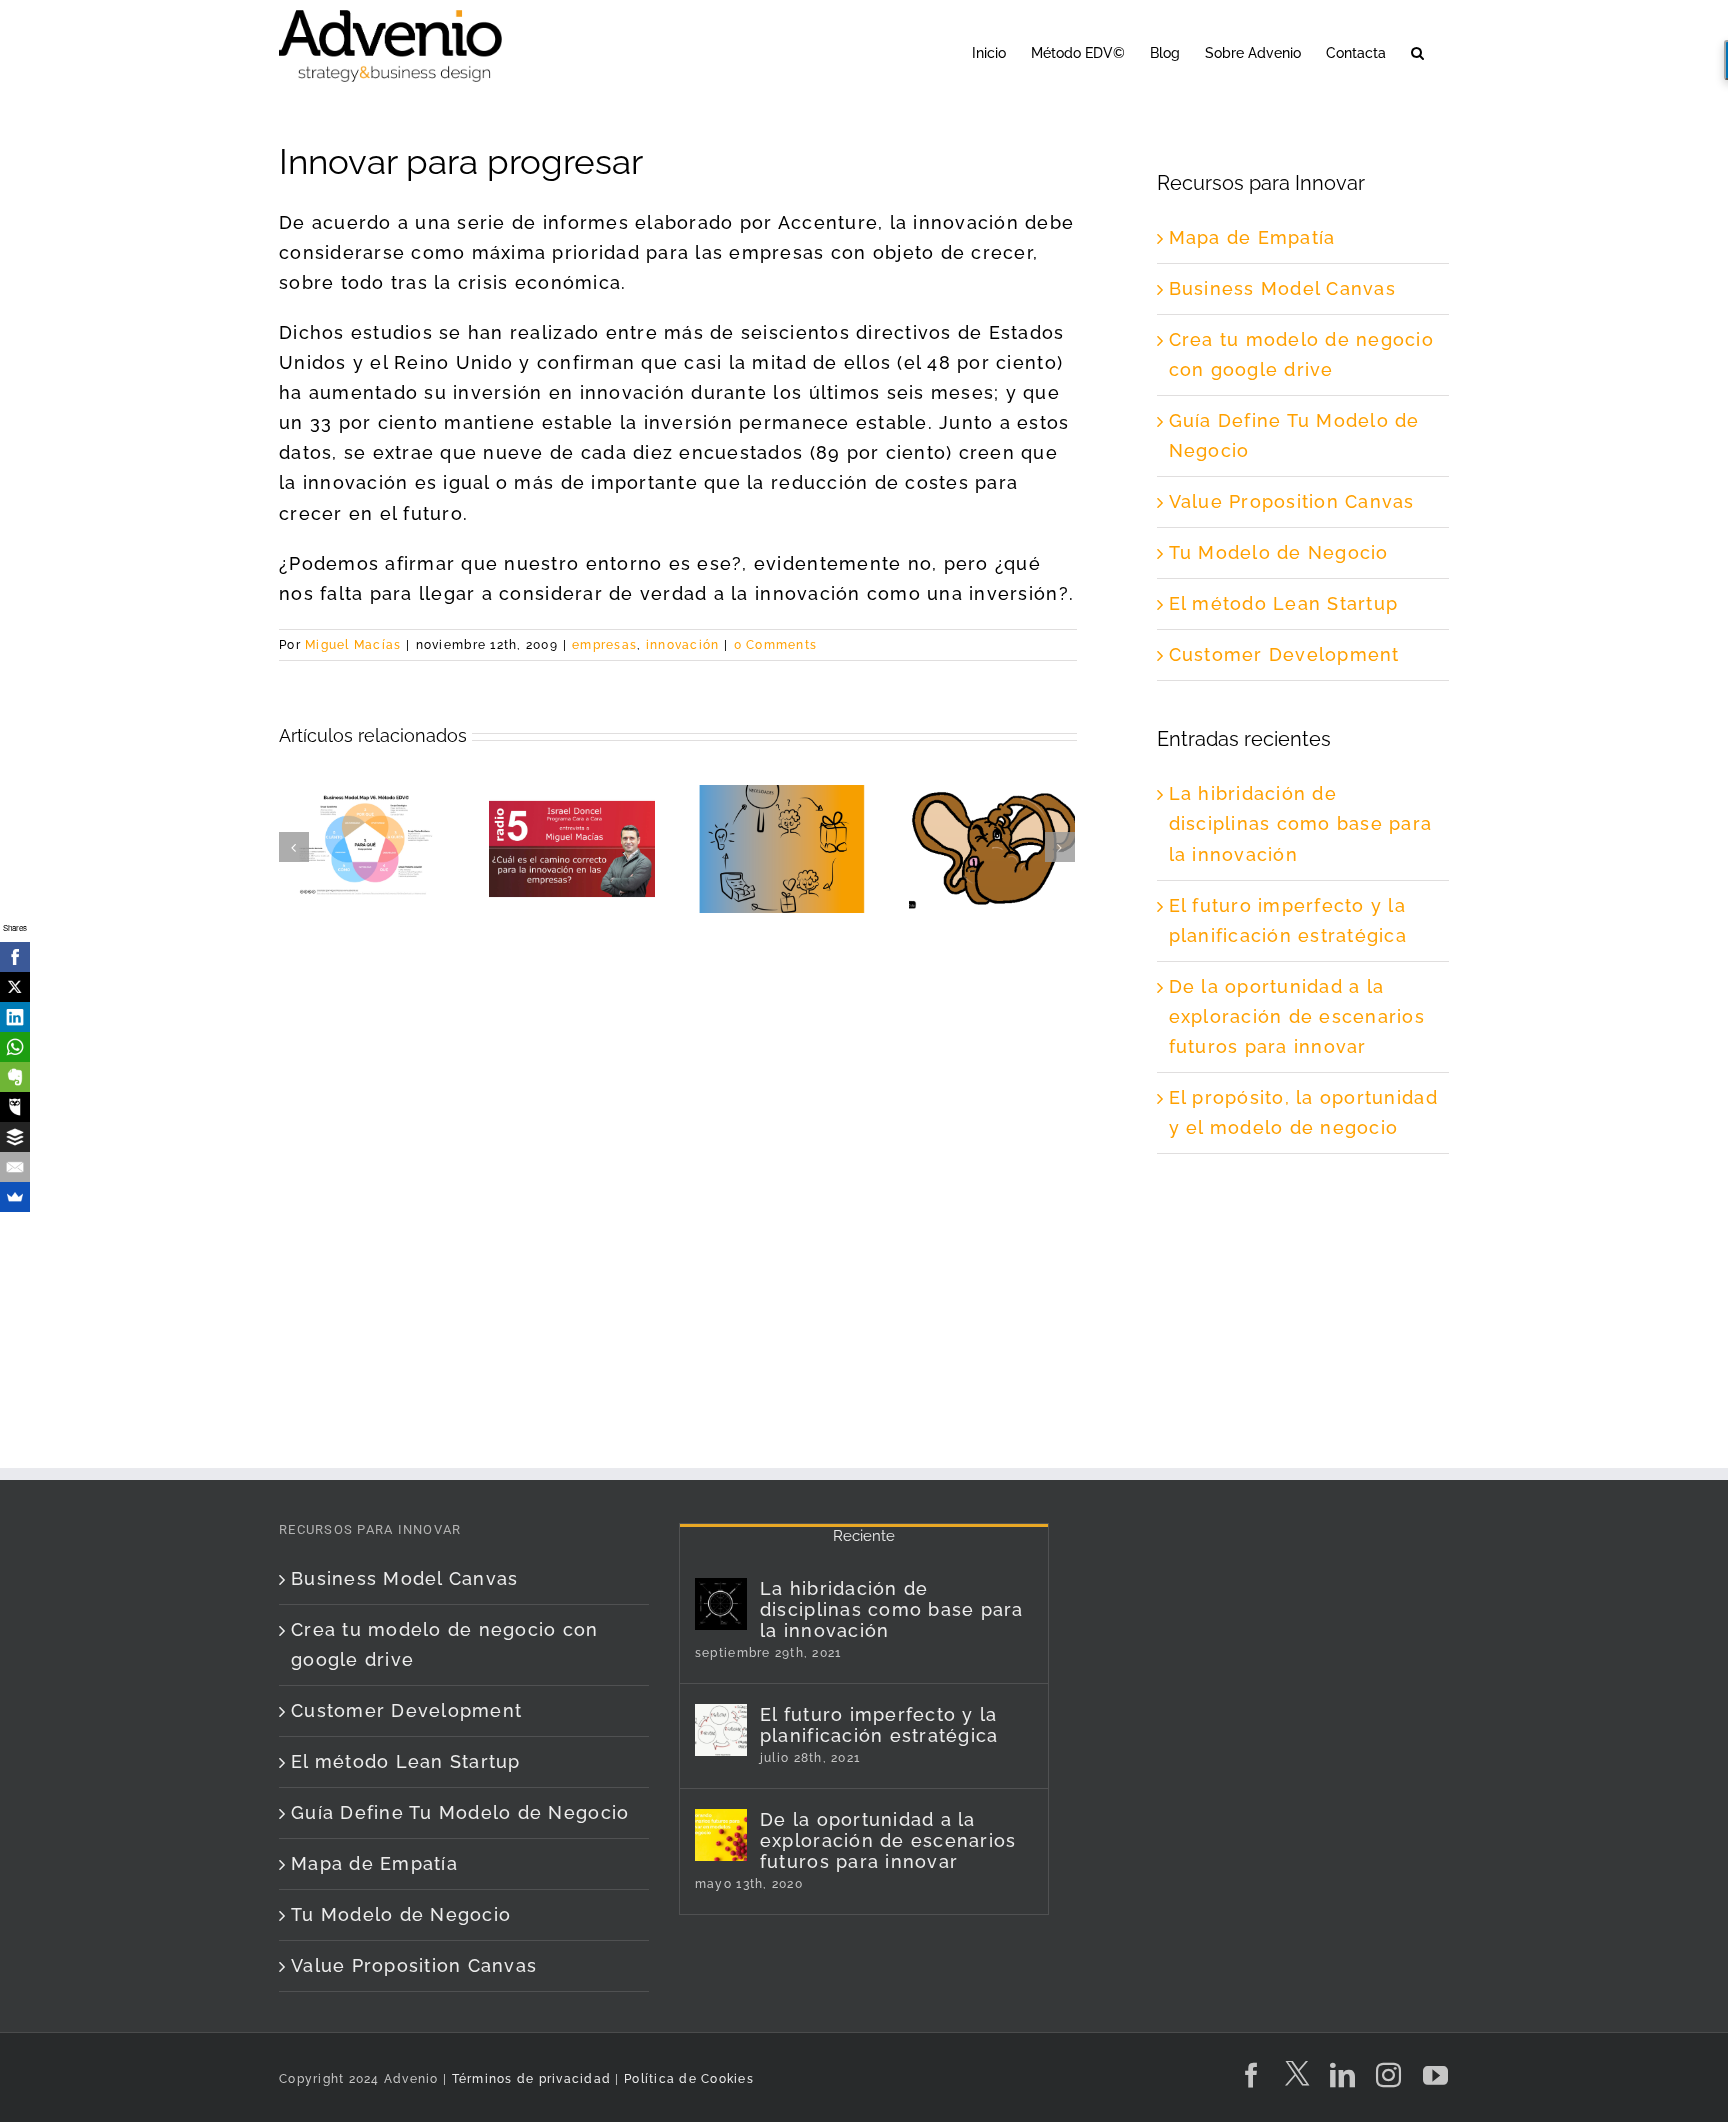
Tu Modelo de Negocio (1279, 552)
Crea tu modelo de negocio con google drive (445, 1644)
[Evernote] (15, 1077)
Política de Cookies (689, 2079)
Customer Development (1284, 654)
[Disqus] (678, 1169)
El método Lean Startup (1284, 603)
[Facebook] (15, 957)
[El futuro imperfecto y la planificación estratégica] (721, 1730)
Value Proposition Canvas (1292, 501)
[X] (15, 987)
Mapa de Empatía (1252, 237)
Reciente (864, 1536)
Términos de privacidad (529, 2079)
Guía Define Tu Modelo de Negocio (460, 1812)
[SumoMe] (15, 1197)
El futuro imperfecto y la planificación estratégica (879, 1725)
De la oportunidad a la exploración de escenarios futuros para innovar (1297, 1016)
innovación (683, 645)
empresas (604, 645)
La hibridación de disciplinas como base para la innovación (1301, 823)
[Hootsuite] (15, 1107)
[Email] (15, 1167)
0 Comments (776, 645)
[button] (1417, 51)
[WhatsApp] (15, 1047)
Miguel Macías (353, 645)
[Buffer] (15, 1137)
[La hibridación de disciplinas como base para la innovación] (721, 1604)
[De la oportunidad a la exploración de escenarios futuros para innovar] (721, 1835)
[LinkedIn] (15, 1017)
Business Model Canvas (1282, 288)
